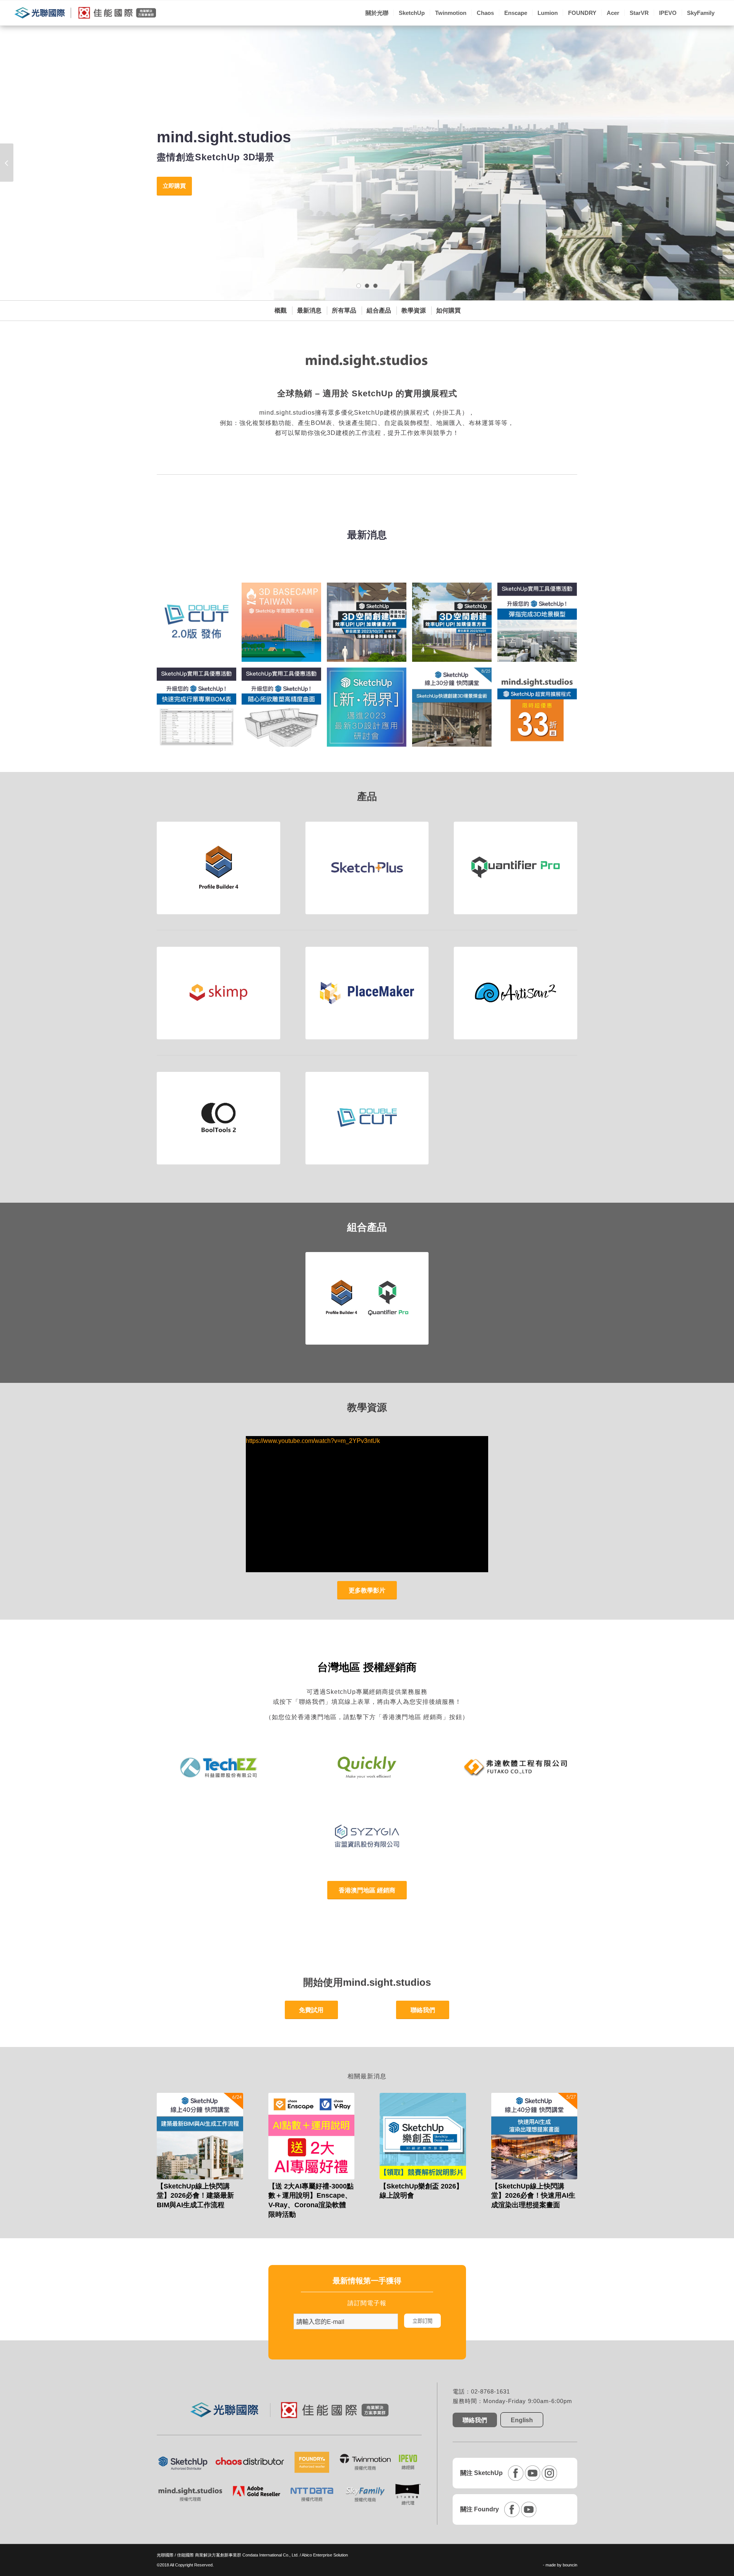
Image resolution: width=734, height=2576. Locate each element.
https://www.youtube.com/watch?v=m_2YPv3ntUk (313, 1441)
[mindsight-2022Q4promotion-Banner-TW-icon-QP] (199, 710)
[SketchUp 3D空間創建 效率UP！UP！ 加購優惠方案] (455, 625)
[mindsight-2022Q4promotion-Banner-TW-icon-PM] (540, 625)
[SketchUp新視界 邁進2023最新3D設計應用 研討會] (369, 710)
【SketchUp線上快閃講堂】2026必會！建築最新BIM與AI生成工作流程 (195, 2196)
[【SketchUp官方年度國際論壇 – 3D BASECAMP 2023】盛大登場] (284, 625)
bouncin (570, 2565)
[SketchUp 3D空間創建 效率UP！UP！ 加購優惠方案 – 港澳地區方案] (369, 625)
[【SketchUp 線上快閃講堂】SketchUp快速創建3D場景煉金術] (455, 710)
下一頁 (727, 163)
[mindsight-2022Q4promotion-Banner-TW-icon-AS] (284, 710)
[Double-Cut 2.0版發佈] (199, 625)
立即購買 (174, 186)
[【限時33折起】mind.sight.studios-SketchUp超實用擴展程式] (540, 710)
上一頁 (7, 163)
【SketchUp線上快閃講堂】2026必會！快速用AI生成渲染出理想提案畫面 (533, 2196)
